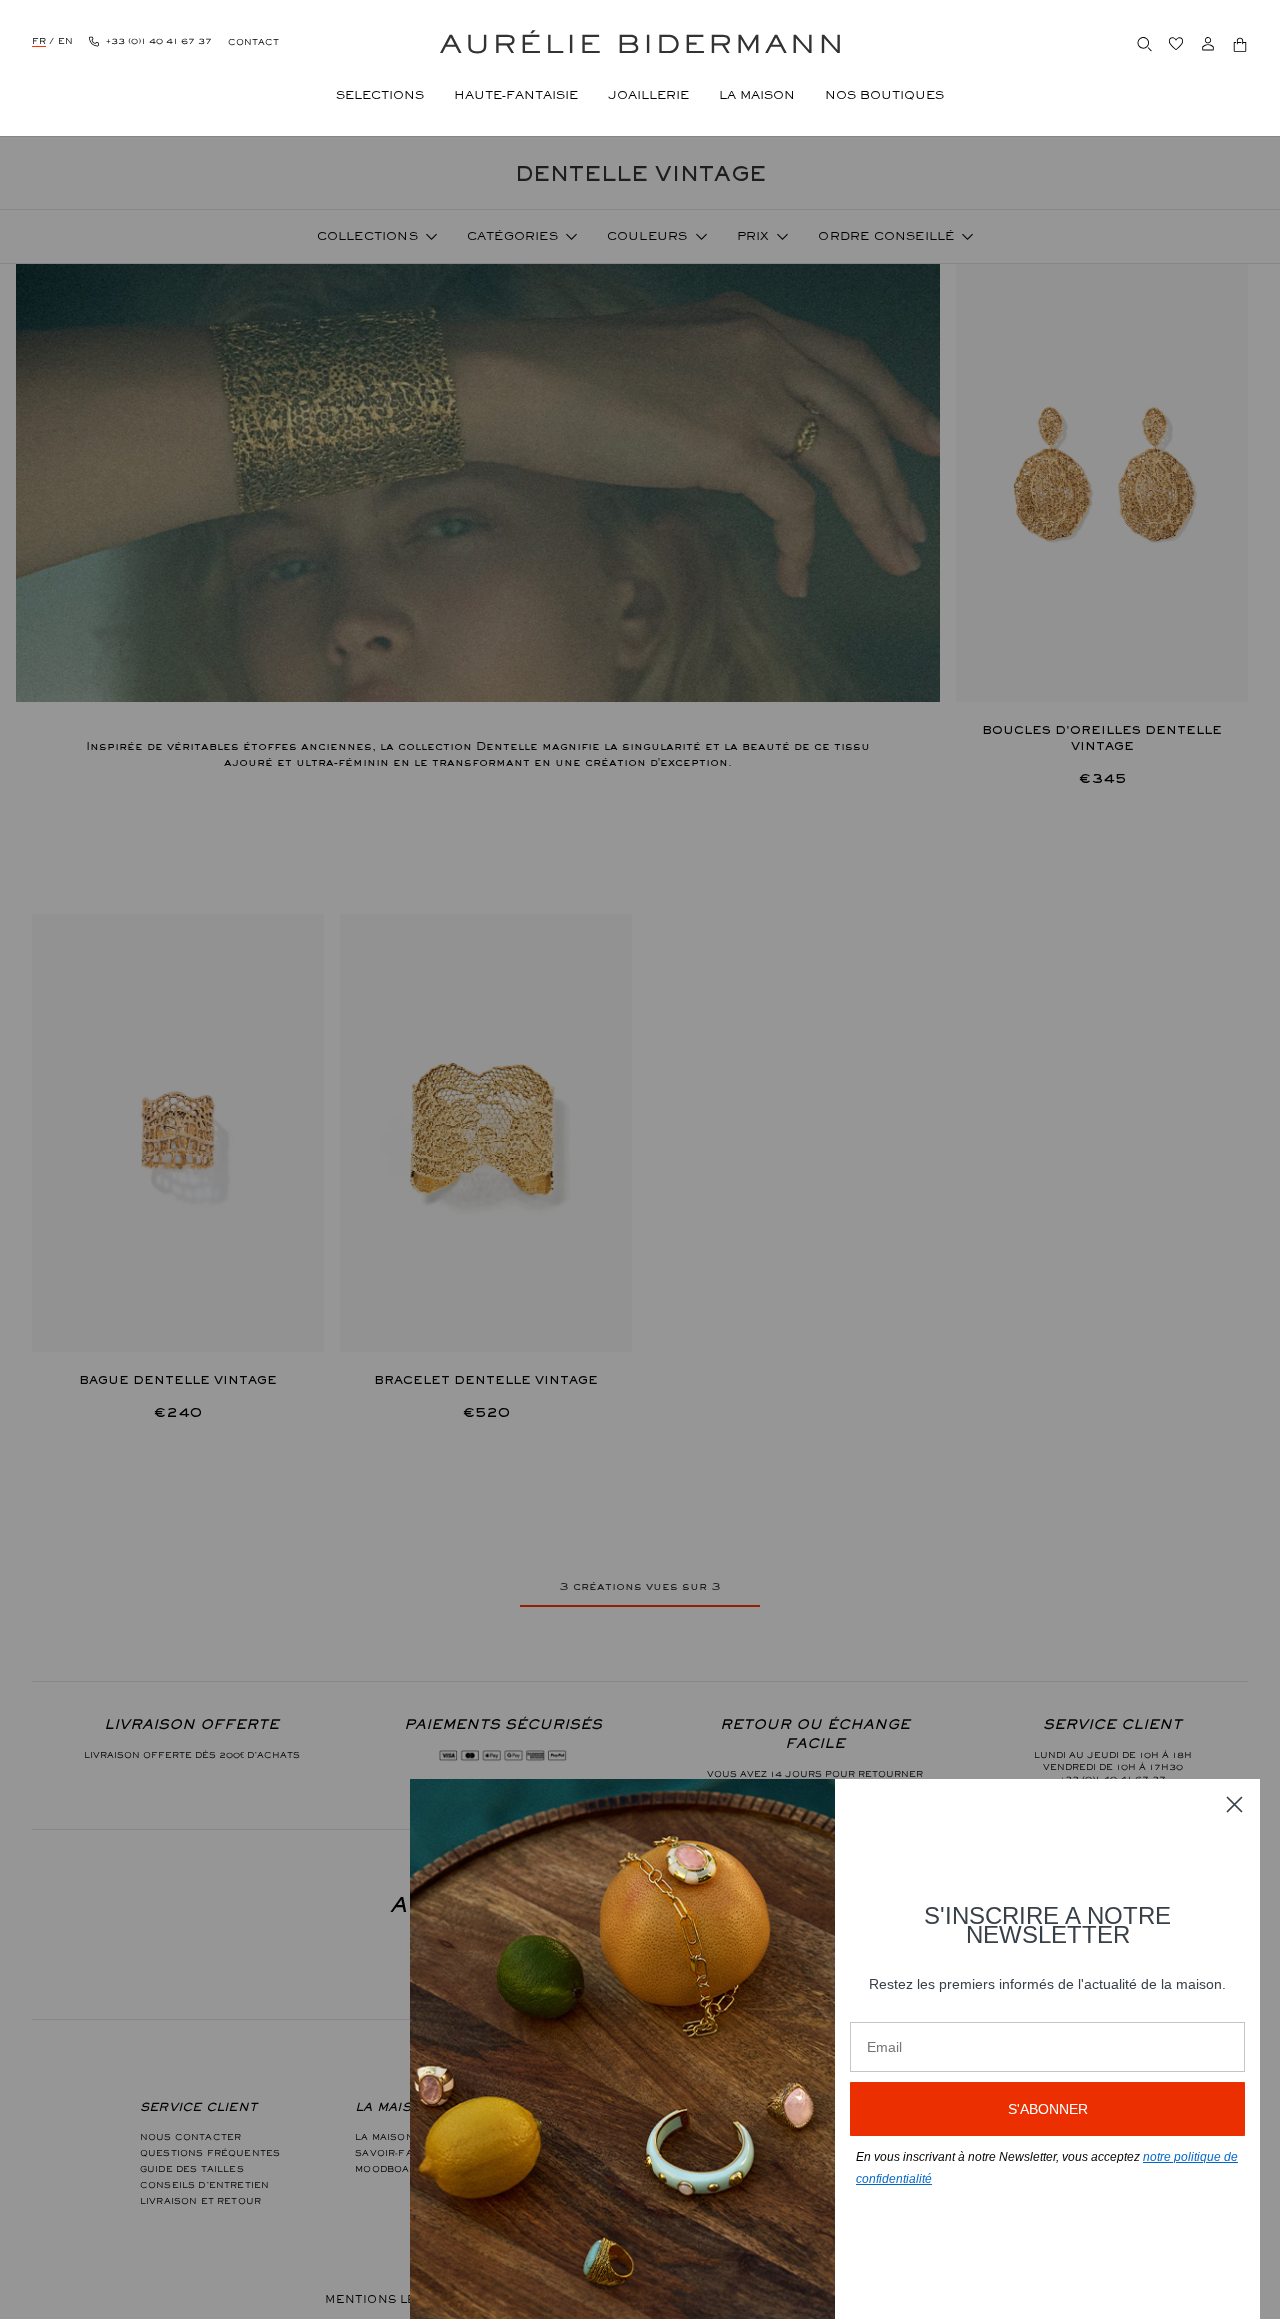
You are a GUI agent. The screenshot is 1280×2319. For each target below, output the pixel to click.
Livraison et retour (200, 2201)
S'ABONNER (1048, 2109)
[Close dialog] (1234, 1804)
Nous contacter (190, 2137)
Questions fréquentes (210, 2153)
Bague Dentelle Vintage (178, 1380)
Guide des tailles (192, 2169)
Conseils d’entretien (204, 2185)
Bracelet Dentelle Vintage (486, 1380)
